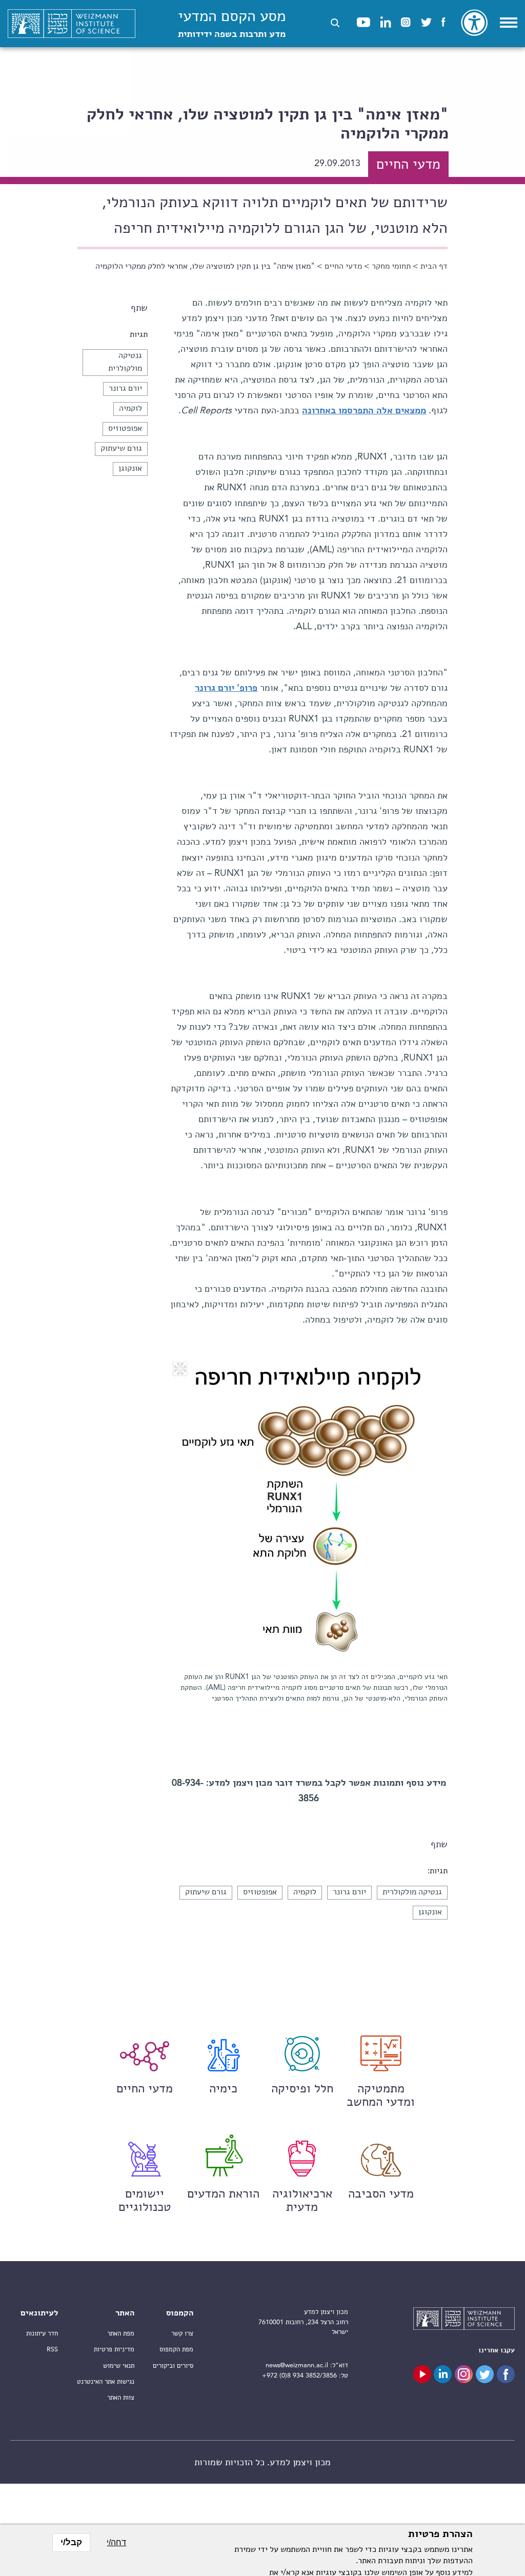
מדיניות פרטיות (114, 2350)
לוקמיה (130, 409)
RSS (52, 2350)
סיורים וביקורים (173, 2366)
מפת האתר (121, 2334)
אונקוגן (130, 469)
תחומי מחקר (391, 267)
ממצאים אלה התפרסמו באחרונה (364, 411)
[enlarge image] (180, 1369)
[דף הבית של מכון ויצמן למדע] (72, 24)
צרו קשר (182, 2334)
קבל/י (71, 2542)
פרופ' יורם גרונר (226, 688)
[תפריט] (509, 23)
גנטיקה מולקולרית (412, 1892)
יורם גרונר (125, 389)
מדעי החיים (343, 267)
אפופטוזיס (125, 429)
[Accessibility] (474, 23)
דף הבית (434, 267)
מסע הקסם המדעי (232, 24)
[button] (335, 23)
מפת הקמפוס (176, 2350)
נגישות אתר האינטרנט (106, 2382)
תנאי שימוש (119, 2366)
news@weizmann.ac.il (297, 2365)
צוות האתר (121, 2398)
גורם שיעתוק (121, 449)
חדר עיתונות (42, 2334)
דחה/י (116, 2542)
